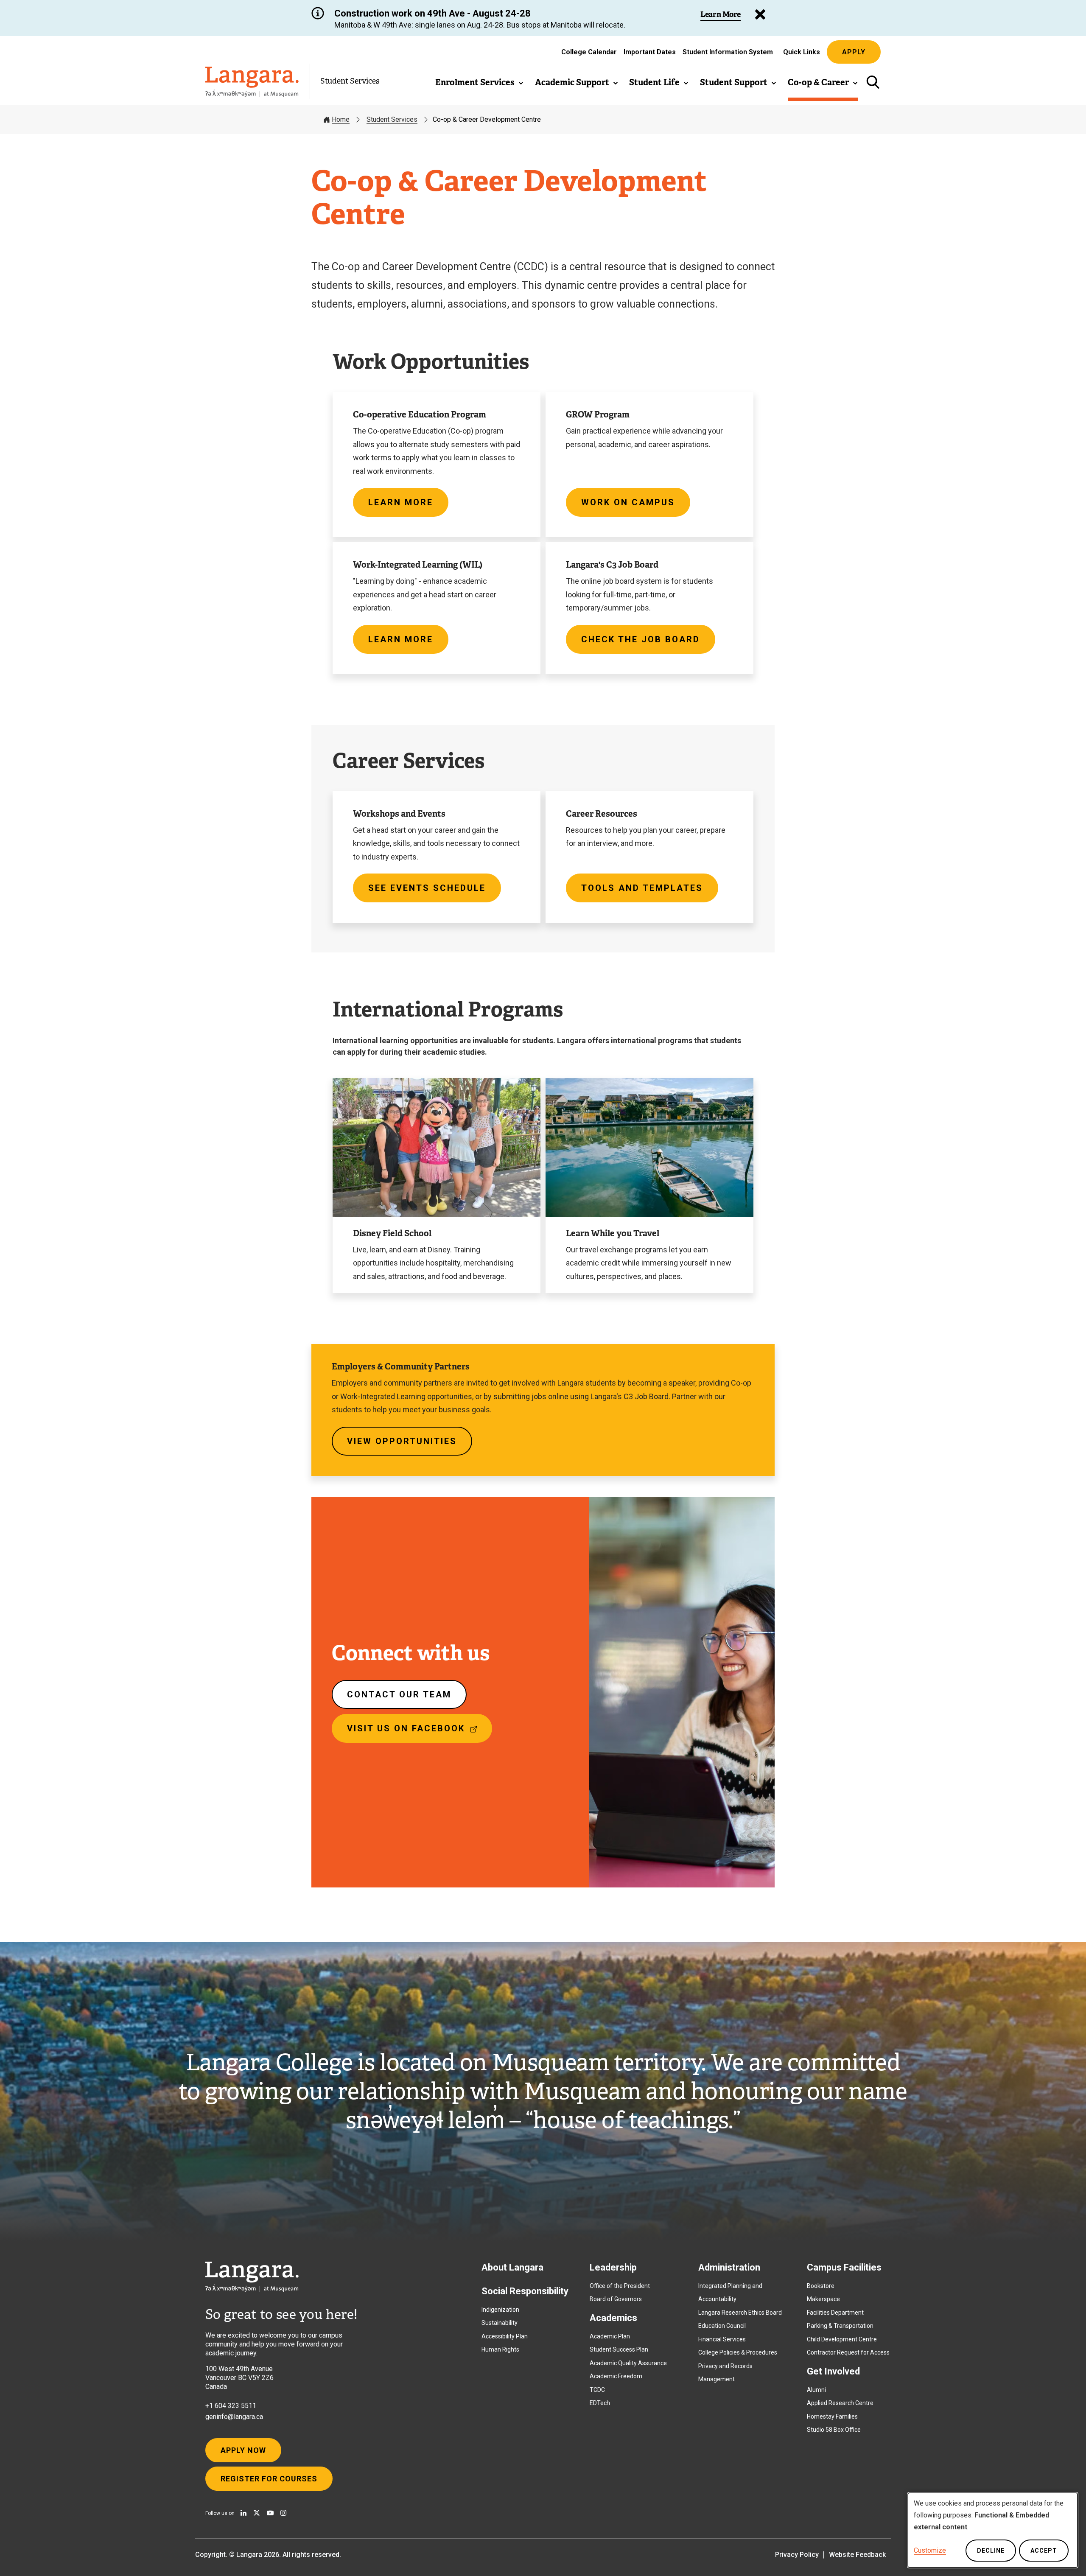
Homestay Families (832, 2416)
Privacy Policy (797, 2555)
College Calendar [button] (589, 52)
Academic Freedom (616, 2376)
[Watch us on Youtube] (270, 2513)
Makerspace (823, 2299)
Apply (854, 52)
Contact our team (399, 1694)
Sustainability (500, 2323)
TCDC (597, 2390)
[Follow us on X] (257, 2513)
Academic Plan (610, 2336)
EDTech (600, 2403)
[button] (480, 82)
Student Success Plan (619, 2349)
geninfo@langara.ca (234, 2417)
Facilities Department (835, 2313)
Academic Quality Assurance (628, 2363)
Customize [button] (930, 2550)
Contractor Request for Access (848, 2352)
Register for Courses (269, 2479)
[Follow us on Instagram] (283, 2513)
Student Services (350, 81)
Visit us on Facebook (417, 1733)
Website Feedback (857, 2555)
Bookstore (821, 2286)
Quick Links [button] (802, 52)
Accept (1044, 2551)
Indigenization (500, 2310)
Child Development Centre (842, 2339)
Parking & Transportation (840, 2326)
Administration (729, 2267)
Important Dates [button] (650, 52)
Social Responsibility (525, 2291)
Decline (991, 2551)
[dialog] (993, 2530)
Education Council (722, 2326)
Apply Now (243, 2450)
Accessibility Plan (505, 2336)
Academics (613, 2318)
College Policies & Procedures (738, 2352)
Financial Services (722, 2339)
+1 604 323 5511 (231, 2406)
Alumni (816, 2390)
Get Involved (833, 2371)
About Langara (512, 2267)
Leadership (613, 2267)
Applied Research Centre (840, 2403)
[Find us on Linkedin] (244, 2513)
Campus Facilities (844, 2267)
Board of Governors (616, 2299)
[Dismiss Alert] (760, 14)
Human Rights (500, 2349)
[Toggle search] (873, 82)
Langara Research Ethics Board (740, 2313)
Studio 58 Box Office (834, 2430)
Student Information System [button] (728, 54)
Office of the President (620, 2286)
